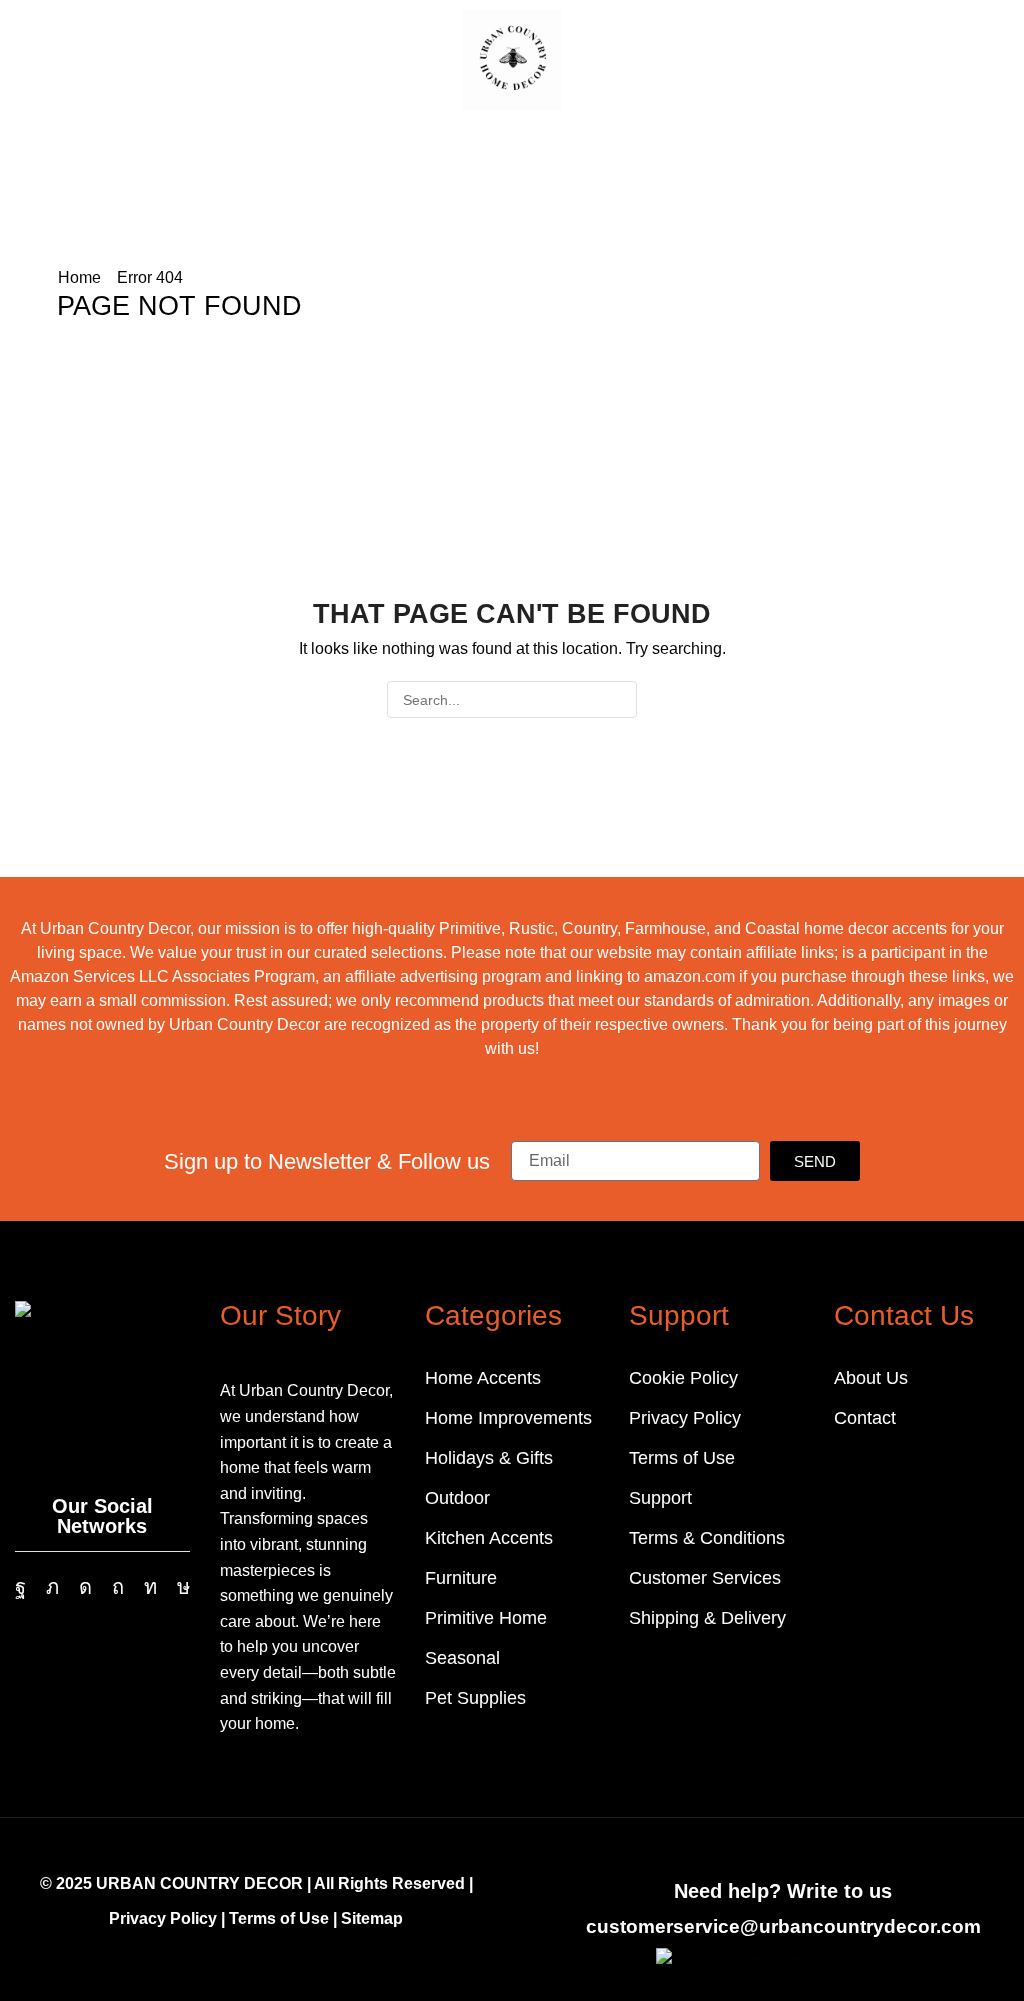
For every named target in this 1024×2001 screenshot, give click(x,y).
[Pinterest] (118, 1587)
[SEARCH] (618, 699)
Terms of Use (279, 1918)
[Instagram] (85, 1587)
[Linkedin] (150, 1587)
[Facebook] (20, 1587)
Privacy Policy (163, 1918)
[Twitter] (52, 1587)
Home (79, 277)
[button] (29, 58)
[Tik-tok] (183, 1587)
